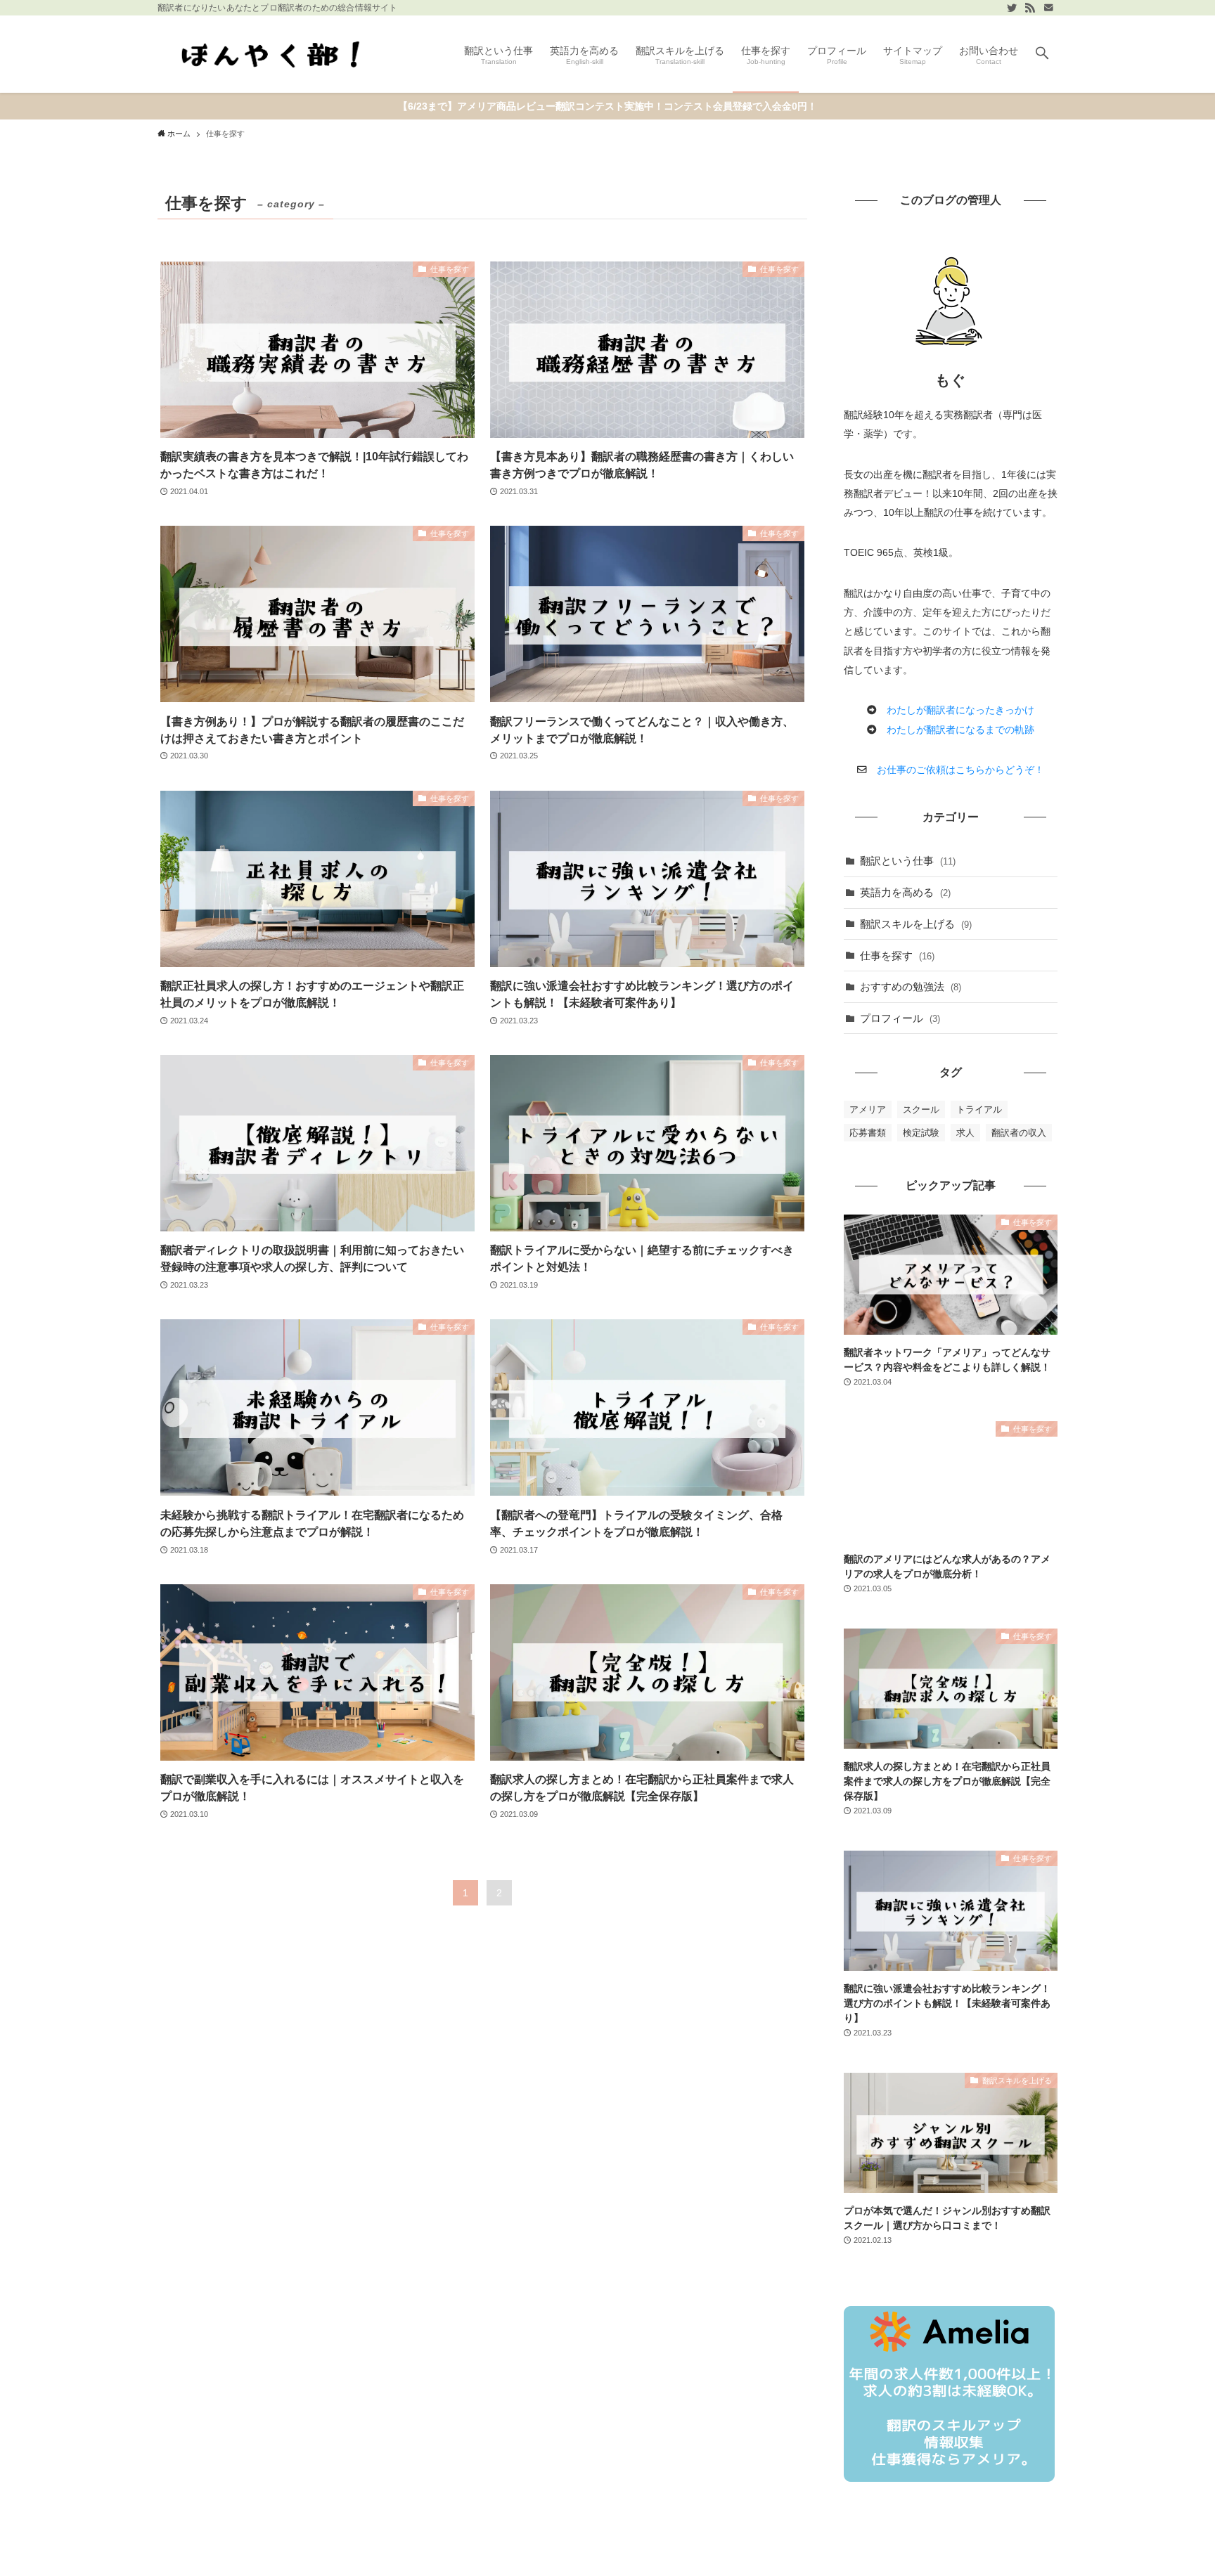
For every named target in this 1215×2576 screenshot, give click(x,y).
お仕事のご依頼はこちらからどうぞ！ (960, 770)
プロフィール (900, 1018)
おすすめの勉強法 (911, 986)
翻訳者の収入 (1019, 1133)
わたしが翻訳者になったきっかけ (960, 710)
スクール (921, 1109)
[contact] (1048, 8)
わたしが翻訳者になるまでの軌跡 (960, 730)
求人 (965, 1133)
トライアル (979, 1109)
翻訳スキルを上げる (916, 924)
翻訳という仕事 (908, 861)
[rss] (1030, 8)
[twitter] (1012, 8)
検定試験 (921, 1133)
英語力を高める (905, 892)
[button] (1042, 54)
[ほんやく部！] (274, 54)
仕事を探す (897, 956)
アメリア (868, 1109)
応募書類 (868, 1133)
